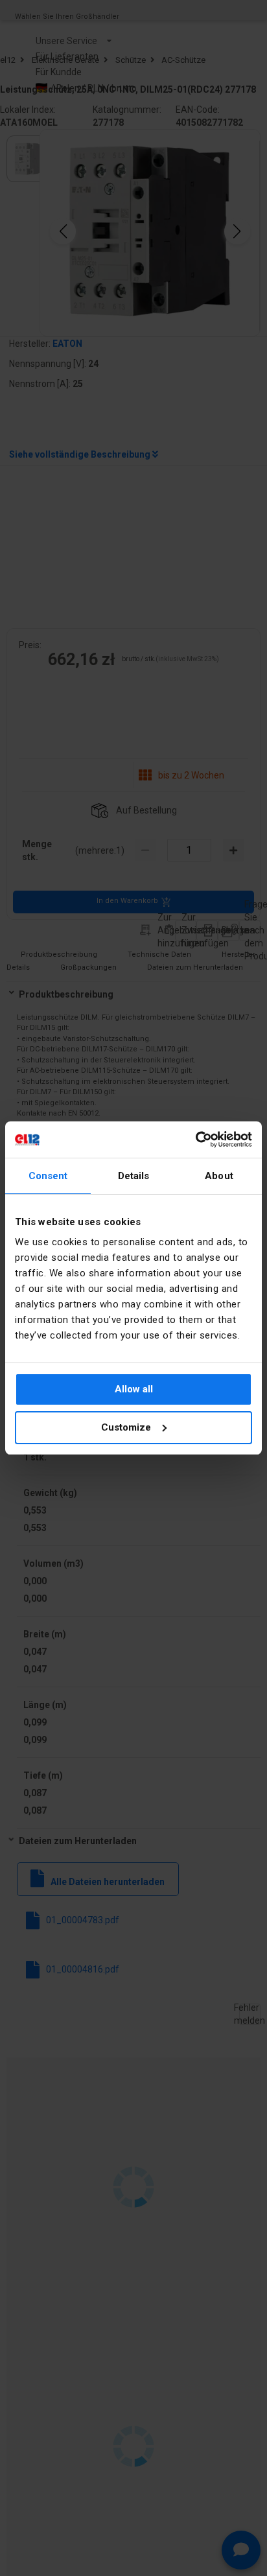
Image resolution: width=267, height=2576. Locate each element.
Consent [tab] (48, 1176)
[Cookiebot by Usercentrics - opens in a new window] (195, 1140)
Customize (126, 1427)
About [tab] (219, 1176)
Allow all (134, 1389)
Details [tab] (134, 1176)
